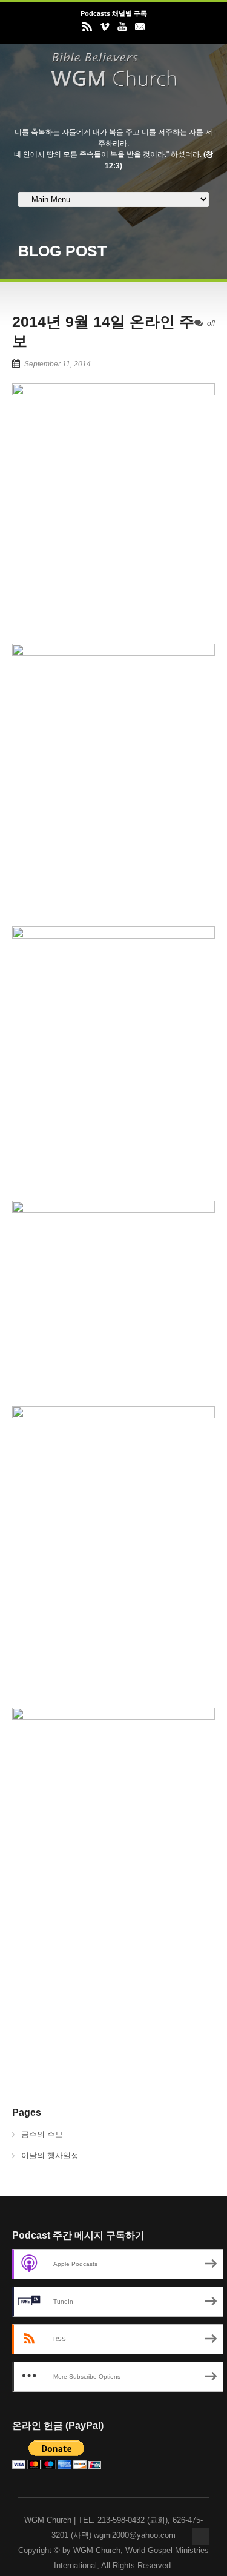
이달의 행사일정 (50, 2155)
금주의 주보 (42, 2134)
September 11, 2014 (58, 364)
